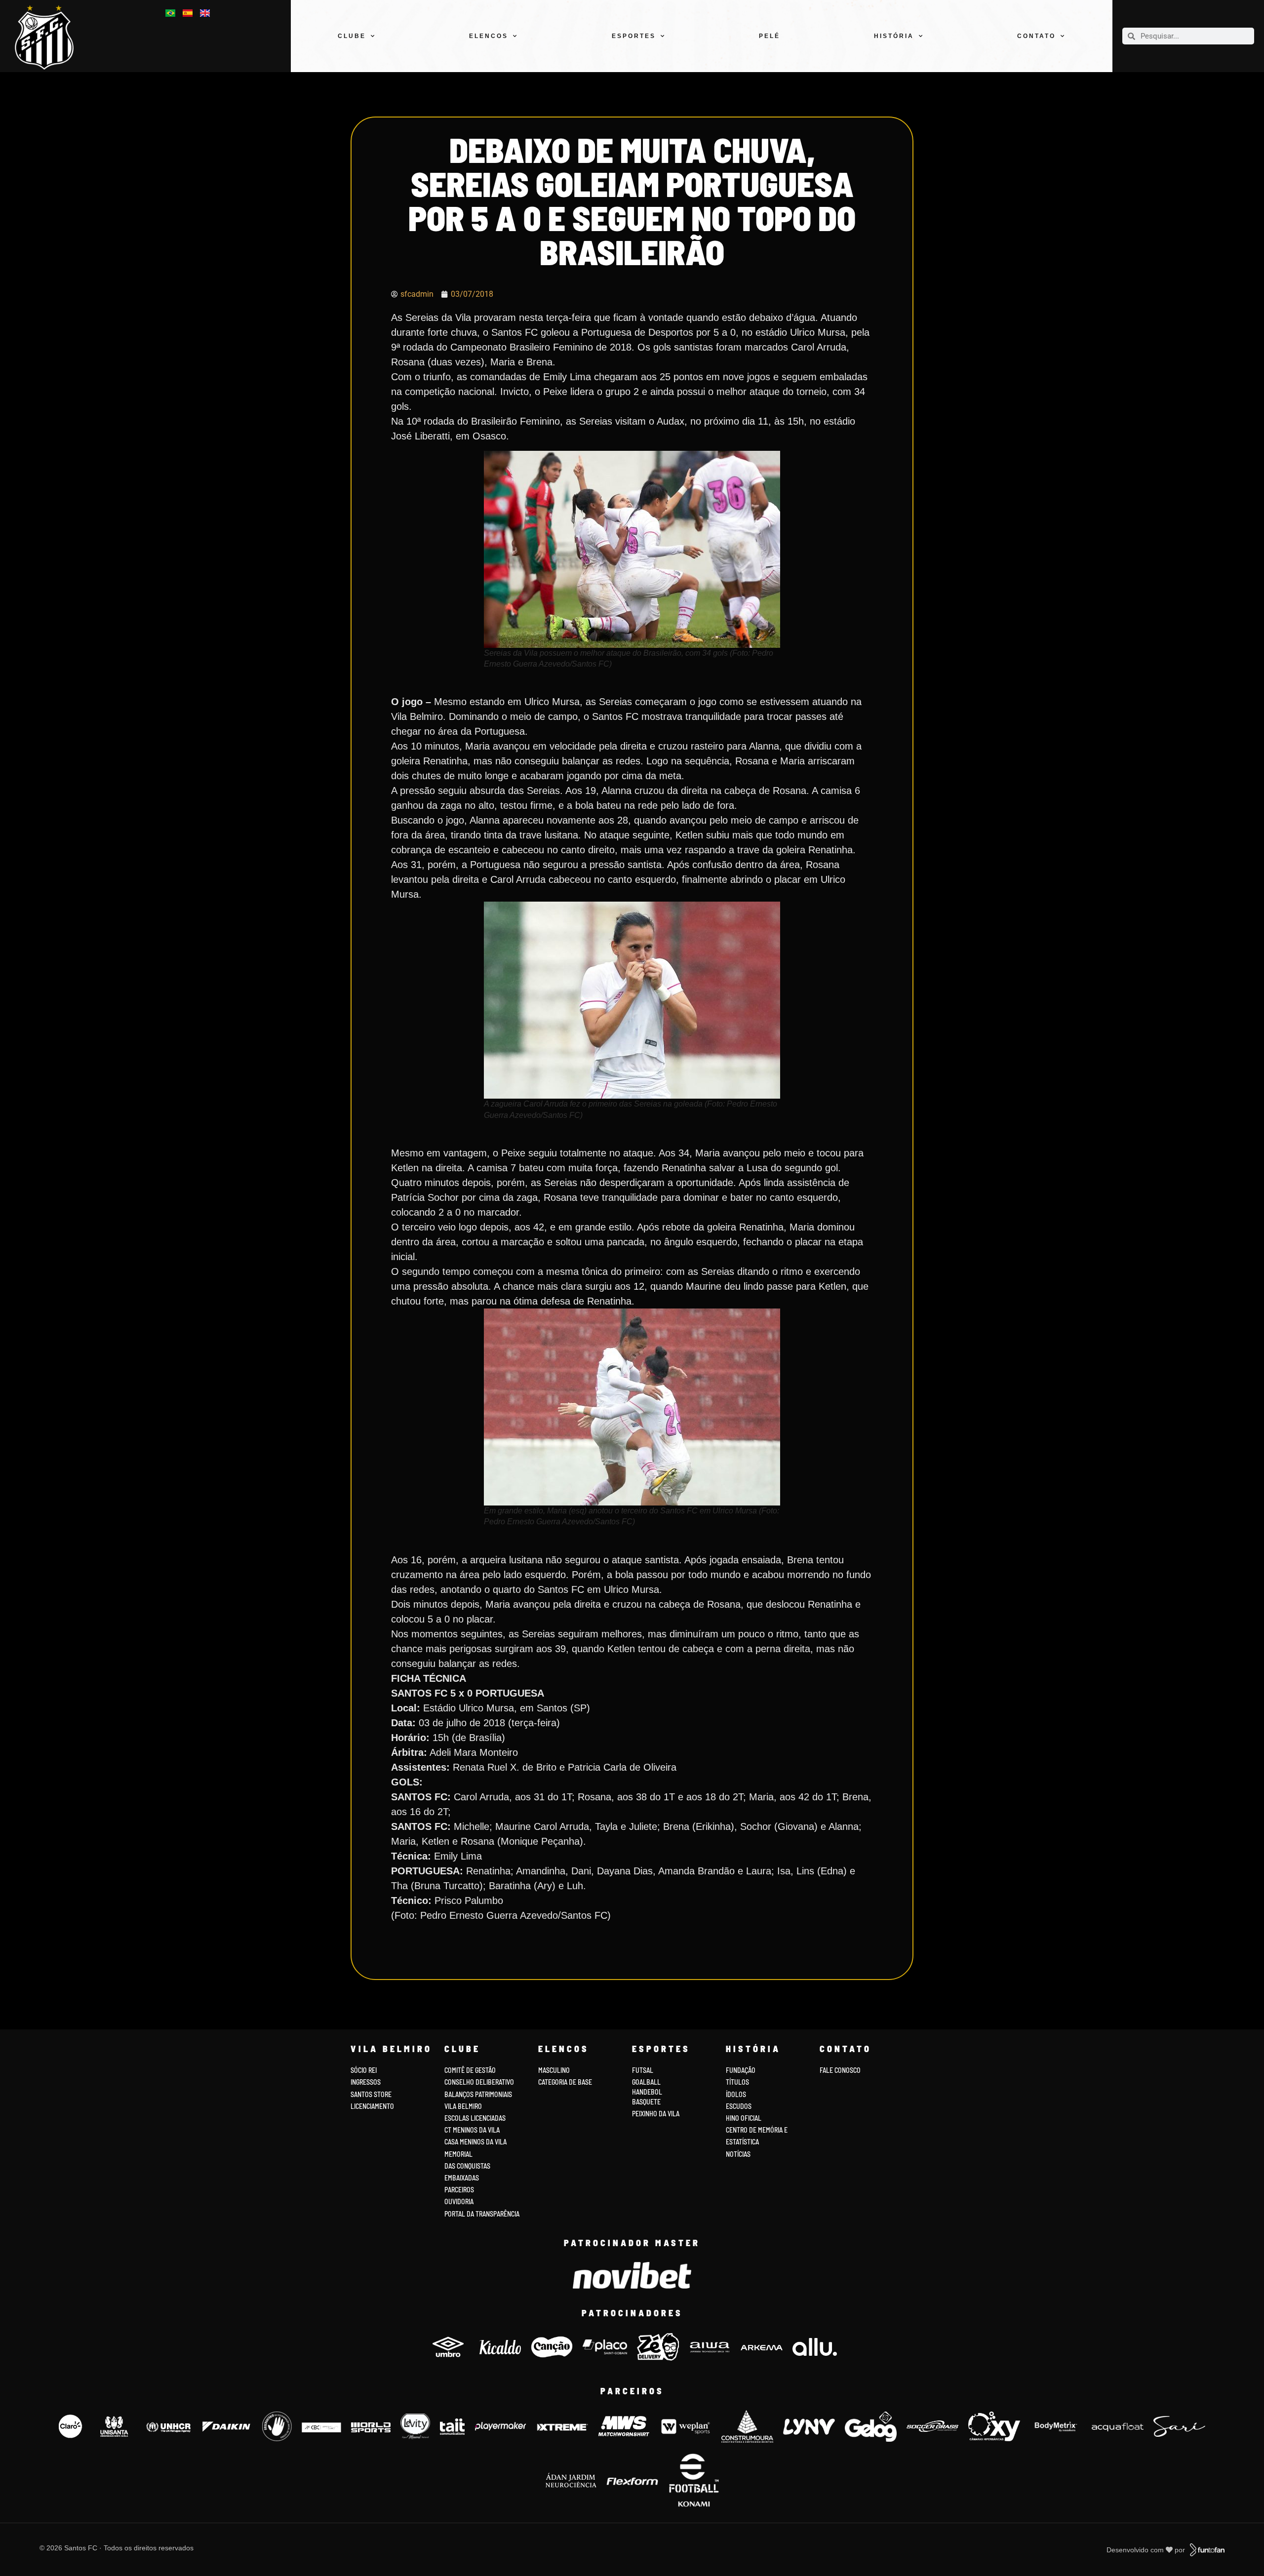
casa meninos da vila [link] (475, 2142)
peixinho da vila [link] (656, 2114)
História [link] (894, 36)
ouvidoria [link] (459, 2201)
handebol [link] (647, 2092)
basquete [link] (646, 2102)
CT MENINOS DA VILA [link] (472, 2130)
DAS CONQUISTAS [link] (467, 2166)
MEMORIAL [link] (458, 2154)
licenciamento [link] (372, 2106)
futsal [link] (643, 2070)
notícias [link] (738, 2154)
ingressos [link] (366, 2082)
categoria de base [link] (566, 2082)
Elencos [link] (489, 36)
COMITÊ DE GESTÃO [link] (470, 2070)
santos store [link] (371, 2094)
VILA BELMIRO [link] (463, 2106)
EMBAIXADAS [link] (462, 2178)
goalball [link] (646, 2082)
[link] (50, 37)
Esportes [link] (634, 36)
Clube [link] (352, 36)
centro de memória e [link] (757, 2130)
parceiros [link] (459, 2190)
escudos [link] (739, 2106)
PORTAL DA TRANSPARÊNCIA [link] (482, 2214)
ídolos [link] (736, 2094)
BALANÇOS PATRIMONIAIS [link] (478, 2094)
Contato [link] (1036, 36)
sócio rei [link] (364, 2070)
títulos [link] (737, 2082)
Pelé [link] (770, 36)
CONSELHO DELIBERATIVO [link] (479, 2082)
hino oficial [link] (744, 2118)
